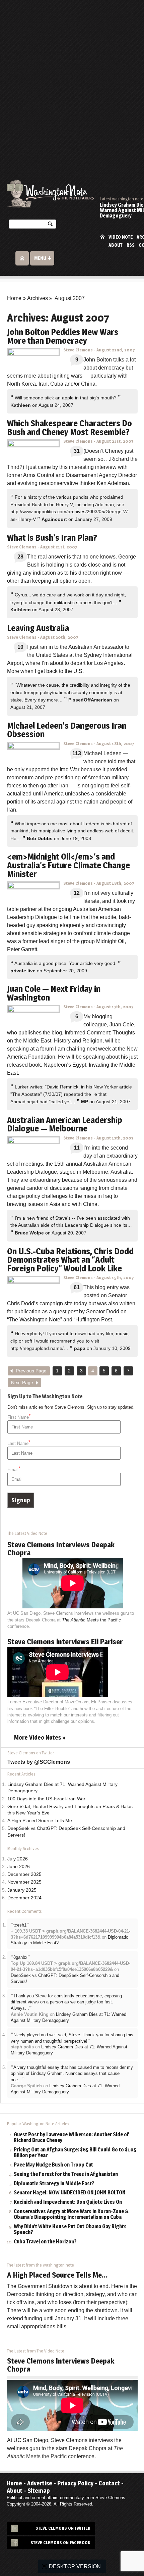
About (116, 245)
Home (102, 236)
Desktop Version (75, 2566)
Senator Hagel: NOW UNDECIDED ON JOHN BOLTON (70, 2193)
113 (77, 753)
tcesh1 (20, 1925)
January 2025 (22, 1890)
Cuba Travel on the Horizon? (45, 2242)
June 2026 (19, 1867)
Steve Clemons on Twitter (63, 2528)
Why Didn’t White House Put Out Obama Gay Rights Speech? (70, 2230)
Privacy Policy (75, 2483)
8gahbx (20, 1957)
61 (77, 1287)
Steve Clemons (78, 350)
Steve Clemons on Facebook (60, 2543)
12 (77, 893)
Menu (40, 258)
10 (20, 647)
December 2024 (24, 1898)
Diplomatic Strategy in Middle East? (54, 2184)
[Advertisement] (72, 76)
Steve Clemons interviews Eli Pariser (65, 1642)
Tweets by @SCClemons (39, 1762)
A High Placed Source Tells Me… (42, 1821)
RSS (131, 245)
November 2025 (24, 1882)
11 (77, 1148)
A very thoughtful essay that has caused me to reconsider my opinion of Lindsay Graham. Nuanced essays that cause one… (72, 2074)
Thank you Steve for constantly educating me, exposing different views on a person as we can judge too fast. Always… (66, 2002)
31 (77, 451)
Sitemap (39, 2491)
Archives (38, 298)
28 (20, 557)
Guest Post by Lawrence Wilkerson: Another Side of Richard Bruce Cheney (71, 2138)
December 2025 (24, 1874)
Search (50, 225)
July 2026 (18, 1859)
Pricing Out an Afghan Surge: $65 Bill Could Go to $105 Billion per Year (75, 2153)
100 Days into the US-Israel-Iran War (46, 1799)
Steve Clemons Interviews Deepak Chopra (61, 1549)
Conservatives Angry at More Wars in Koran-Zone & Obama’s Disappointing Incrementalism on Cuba (71, 2215)
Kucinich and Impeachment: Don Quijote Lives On (68, 2202)
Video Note (121, 237)
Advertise (40, 2483)
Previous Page (31, 1371)
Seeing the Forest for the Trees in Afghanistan (66, 2174)
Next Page (22, 1383)
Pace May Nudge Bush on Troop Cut (53, 2165)
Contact (109, 2483)
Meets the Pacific (91, 1620)
